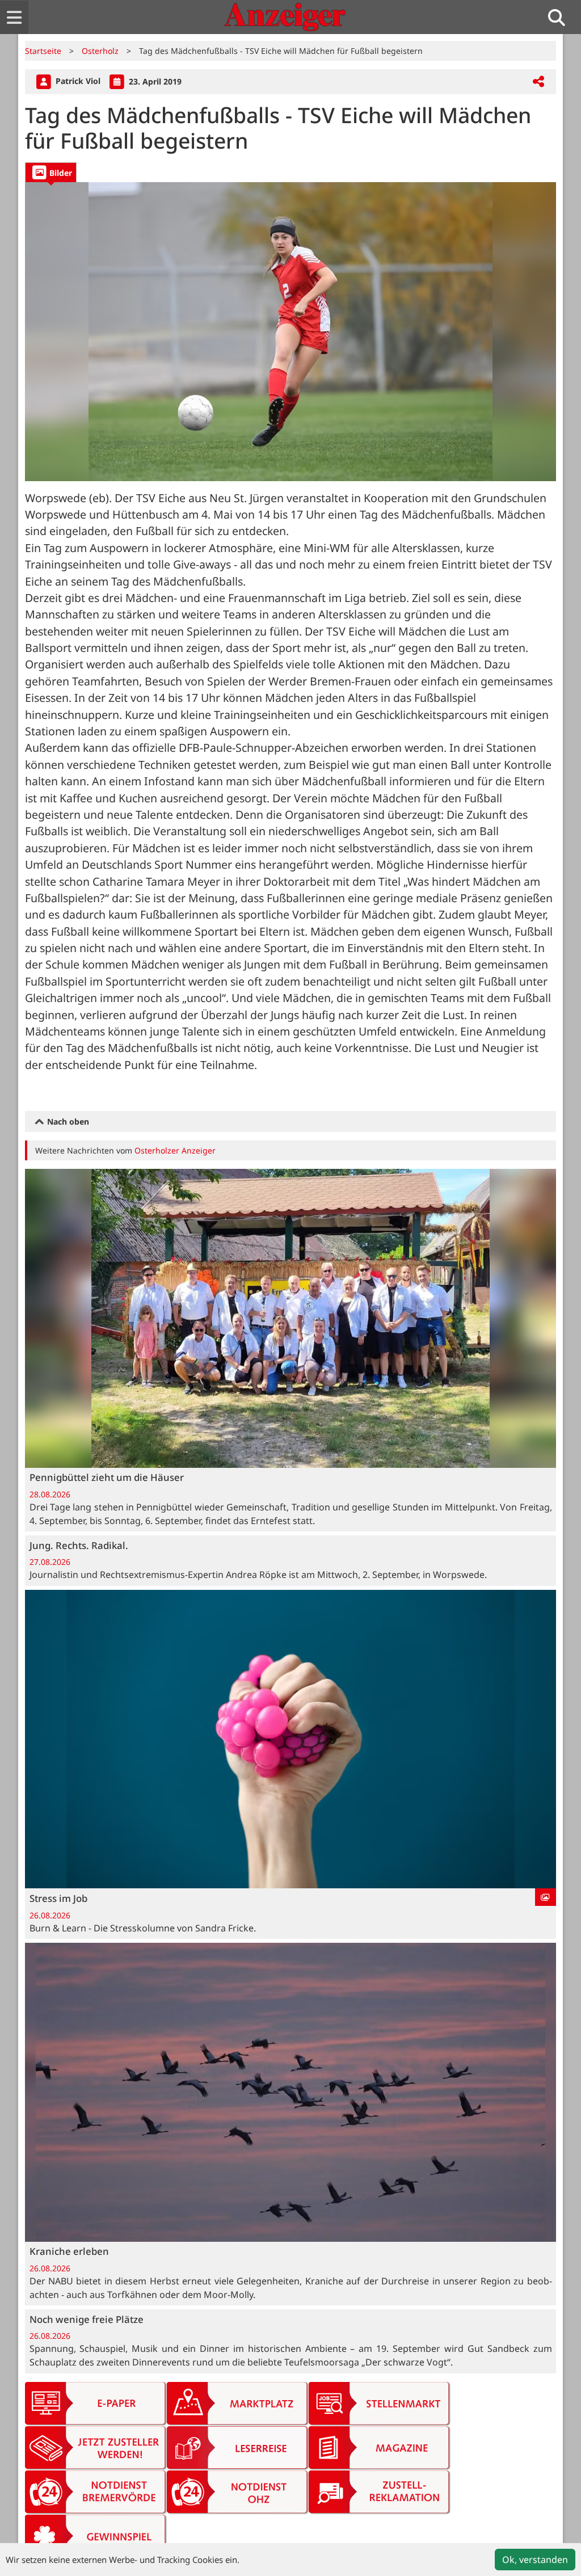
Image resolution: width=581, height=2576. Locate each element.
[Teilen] (538, 82)
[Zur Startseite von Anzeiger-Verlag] (285, 17)
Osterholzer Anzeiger (175, 1150)
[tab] (51, 172)
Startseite (43, 51)
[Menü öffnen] (14, 17)
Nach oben (67, 1121)
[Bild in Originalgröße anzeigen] (290, 332)
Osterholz (100, 51)
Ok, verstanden (535, 2560)
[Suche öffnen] (561, 17)
